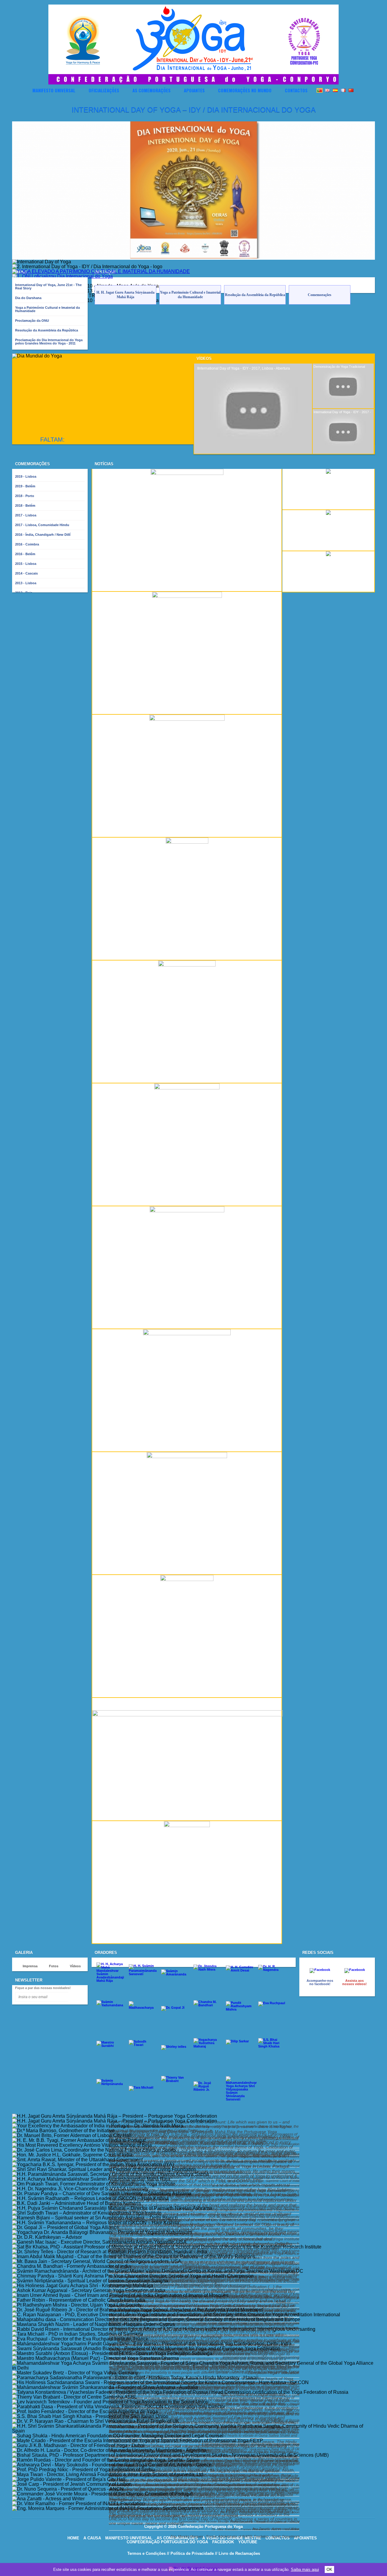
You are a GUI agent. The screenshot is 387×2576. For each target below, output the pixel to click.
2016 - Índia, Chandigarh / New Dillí (43, 535)
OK (329, 2569)
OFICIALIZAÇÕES (104, 90)
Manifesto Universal (54, 90)
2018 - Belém (25, 506)
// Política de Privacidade (190, 2553)
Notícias (104, 464)
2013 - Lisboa (26, 583)
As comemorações (151, 90)
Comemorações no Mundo (245, 90)
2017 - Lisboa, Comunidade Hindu (42, 525)
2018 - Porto (25, 496)
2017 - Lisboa (26, 515)
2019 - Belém (25, 486)
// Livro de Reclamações (237, 2553)
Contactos (296, 90)
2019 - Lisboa (26, 476)
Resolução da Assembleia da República (47, 330)
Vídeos (204, 359)
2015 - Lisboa (26, 564)
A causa (92, 2538)
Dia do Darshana (28, 298)
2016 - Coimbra (27, 544)
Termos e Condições (146, 2553)
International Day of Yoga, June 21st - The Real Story (48, 287)
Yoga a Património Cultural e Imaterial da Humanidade (47, 309)
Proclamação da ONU (32, 321)
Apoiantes (194, 90)
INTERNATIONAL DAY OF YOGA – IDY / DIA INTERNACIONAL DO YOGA (194, 110)
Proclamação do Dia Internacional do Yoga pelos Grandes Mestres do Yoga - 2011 (49, 342)
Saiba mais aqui (305, 2569)
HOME (73, 2538)
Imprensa (30, 1966)
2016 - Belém (25, 554)
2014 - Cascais (26, 573)
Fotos (54, 1966)
